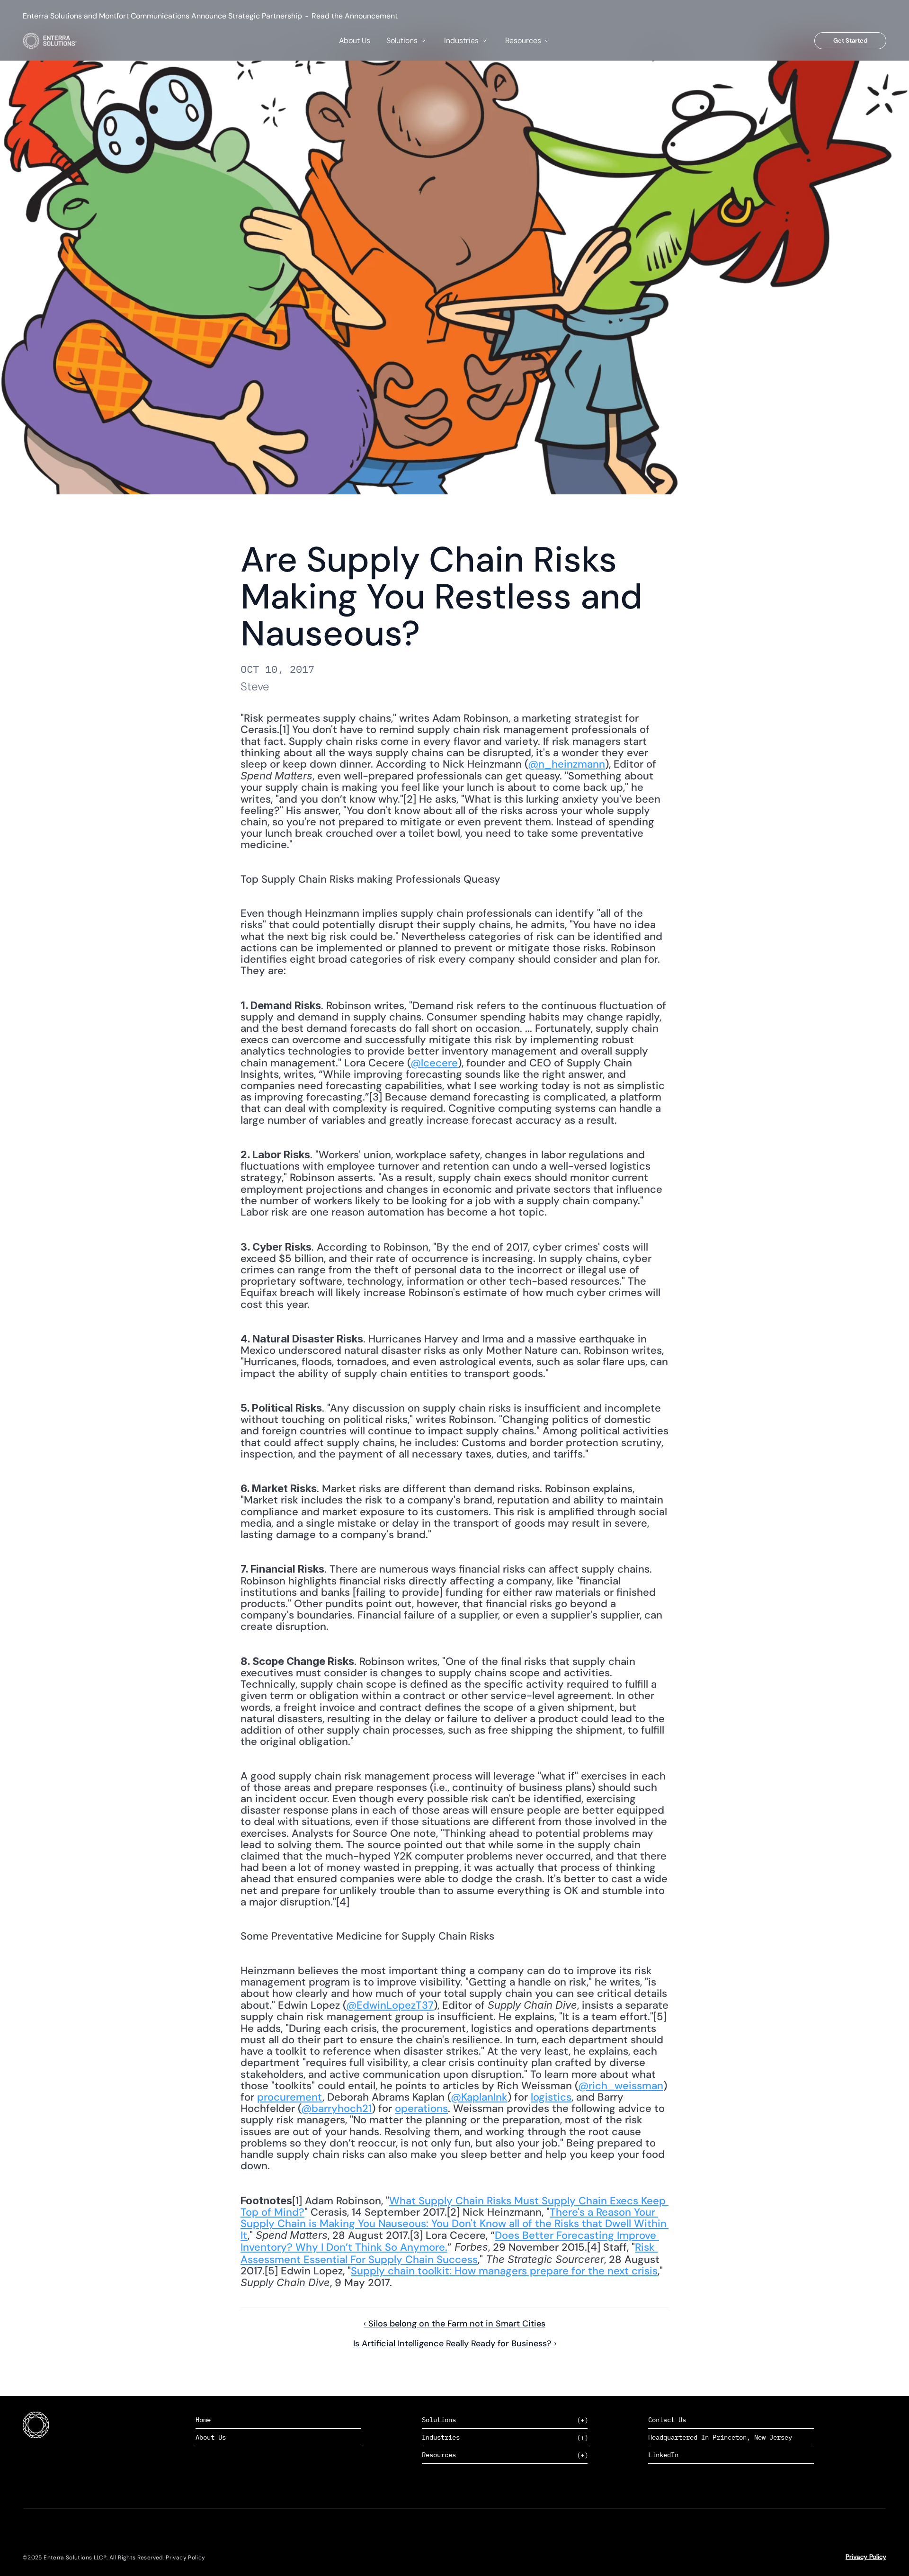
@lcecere (434, 1063)
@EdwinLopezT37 (390, 2005)
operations (421, 2108)
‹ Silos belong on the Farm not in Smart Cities (454, 2324)
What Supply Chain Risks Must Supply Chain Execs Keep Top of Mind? (454, 2206)
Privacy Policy (866, 2557)
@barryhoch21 (336, 2108)
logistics (551, 2097)
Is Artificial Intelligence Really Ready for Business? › (455, 2343)
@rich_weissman (621, 2086)
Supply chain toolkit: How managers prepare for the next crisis (504, 2271)
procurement (290, 2097)
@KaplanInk (479, 2097)
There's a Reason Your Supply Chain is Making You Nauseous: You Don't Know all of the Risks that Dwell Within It (455, 2224)
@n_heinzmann (566, 764)
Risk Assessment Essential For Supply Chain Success (449, 2253)
